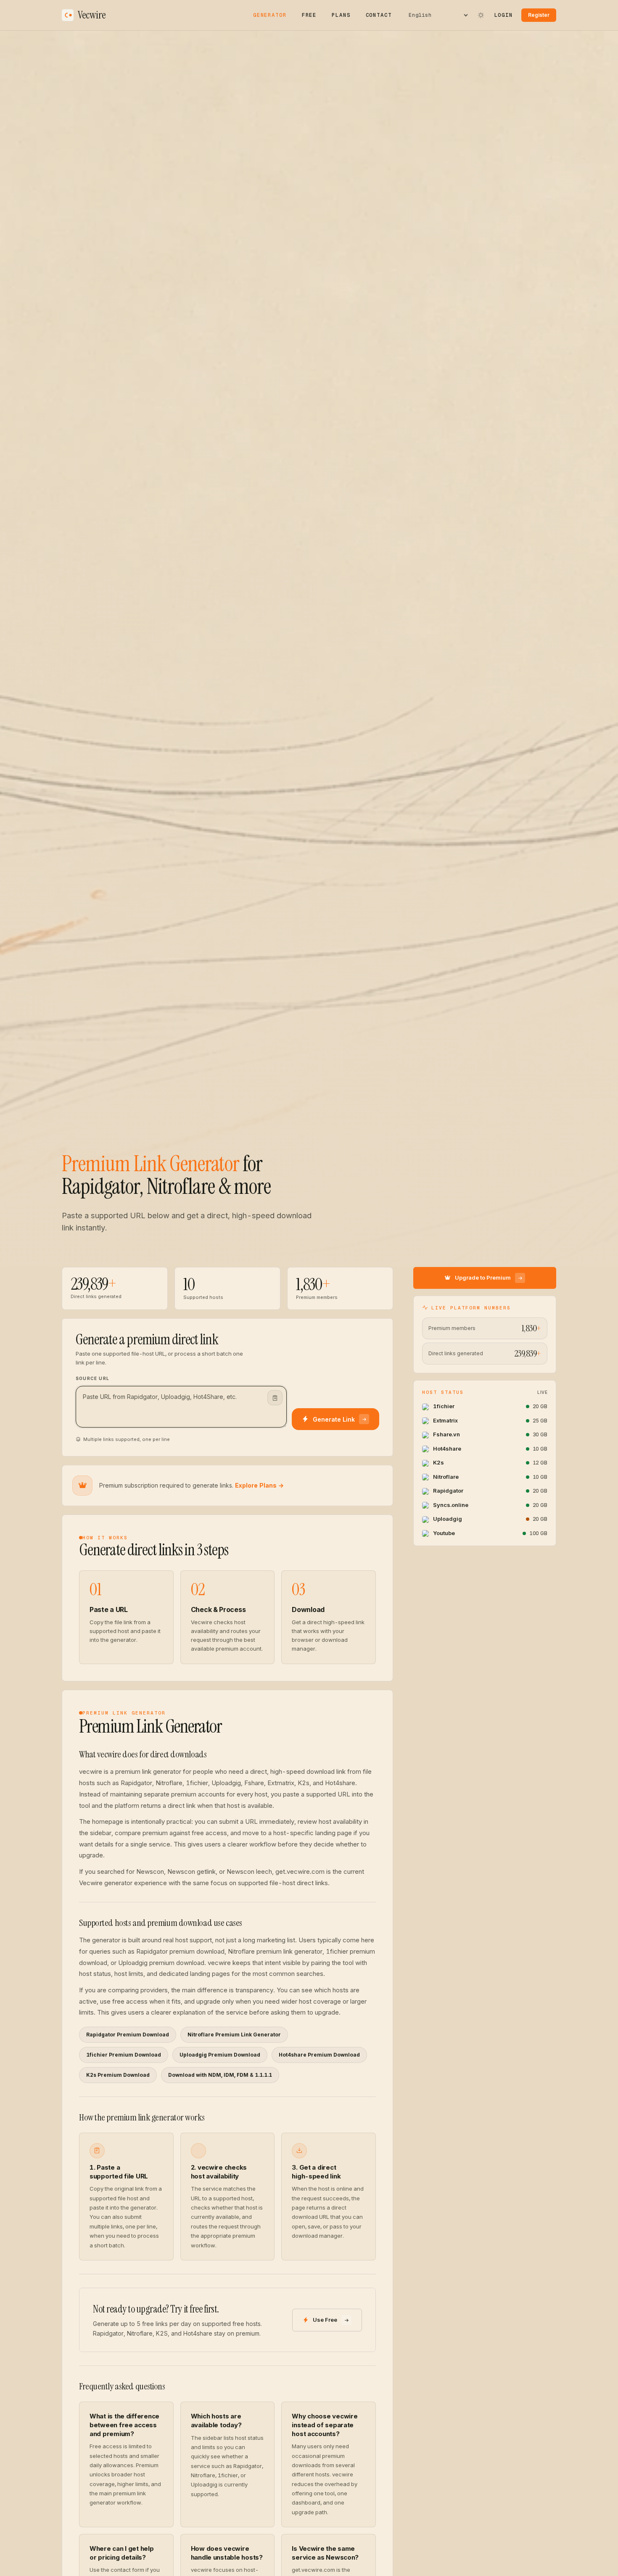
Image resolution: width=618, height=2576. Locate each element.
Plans (341, 15)
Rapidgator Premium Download (128, 2035)
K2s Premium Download (118, 2075)
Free (309, 15)
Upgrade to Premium (483, 1278)
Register (539, 15)
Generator (270, 15)
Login (504, 15)
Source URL (92, 1378)
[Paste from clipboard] (275, 1398)
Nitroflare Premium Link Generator (234, 2035)
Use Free (325, 2320)
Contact (379, 15)
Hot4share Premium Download (319, 2055)
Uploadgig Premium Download (220, 2055)
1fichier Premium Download (124, 2055)
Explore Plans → (259, 1485)
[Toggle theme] (481, 15)
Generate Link (334, 1419)
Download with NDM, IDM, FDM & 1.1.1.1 (220, 2075)
